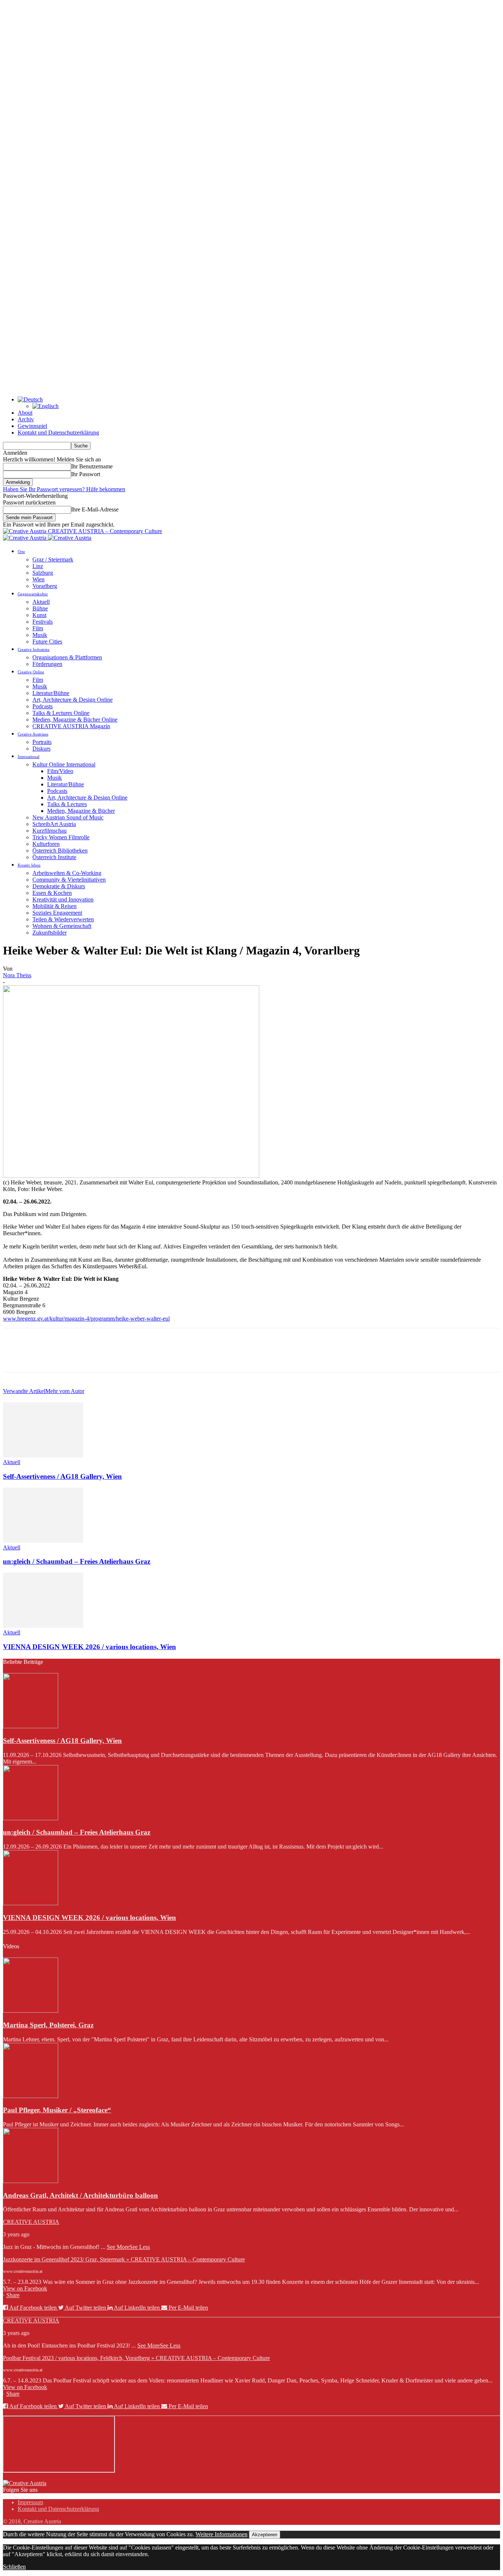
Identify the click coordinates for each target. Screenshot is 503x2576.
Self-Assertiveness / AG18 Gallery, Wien (62, 1476)
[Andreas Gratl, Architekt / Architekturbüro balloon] (31, 2181)
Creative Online (31, 672)
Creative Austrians (33, 734)
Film (38, 628)
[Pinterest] (68, 1357)
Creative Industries (34, 649)
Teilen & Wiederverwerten (63, 919)
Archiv (26, 419)
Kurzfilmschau (50, 831)
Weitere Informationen (221, 2534)
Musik (40, 635)
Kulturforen (46, 844)
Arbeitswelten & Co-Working (67, 873)
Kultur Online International (64, 764)
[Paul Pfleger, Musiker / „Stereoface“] (31, 2096)
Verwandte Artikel (24, 1391)
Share (13, 2295)
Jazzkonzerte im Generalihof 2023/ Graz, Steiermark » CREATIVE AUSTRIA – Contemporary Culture (124, 2259)
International (29, 756)
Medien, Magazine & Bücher (81, 811)
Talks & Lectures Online (61, 713)
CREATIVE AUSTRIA (31, 2222)
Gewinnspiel (32, 426)
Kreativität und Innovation (63, 899)
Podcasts (43, 706)
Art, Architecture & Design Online (73, 700)
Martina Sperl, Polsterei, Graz (48, 2025)
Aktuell (41, 602)
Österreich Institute (54, 857)
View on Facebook (25, 2288)
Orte (21, 552)
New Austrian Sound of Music (68, 817)
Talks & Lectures (67, 804)
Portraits (42, 742)
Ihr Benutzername (92, 466)
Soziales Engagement (57, 913)
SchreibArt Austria (54, 824)
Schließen (14, 2567)
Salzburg (43, 573)
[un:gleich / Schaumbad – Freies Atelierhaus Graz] (43, 1541)
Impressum (30, 2502)
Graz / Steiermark (53, 559)
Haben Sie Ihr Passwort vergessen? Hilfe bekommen (64, 489)
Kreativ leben (29, 865)
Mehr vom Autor (65, 1391)
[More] (122, 1357)
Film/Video (60, 771)
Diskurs (41, 749)
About (25, 413)
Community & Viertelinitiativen (69, 880)
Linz (38, 566)
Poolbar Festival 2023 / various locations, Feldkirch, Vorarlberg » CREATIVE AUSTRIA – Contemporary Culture (136, 2358)
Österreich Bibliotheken (60, 851)
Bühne (40, 608)
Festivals (43, 622)
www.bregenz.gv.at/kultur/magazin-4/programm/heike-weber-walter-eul (86, 1319)
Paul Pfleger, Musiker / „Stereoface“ (57, 2110)
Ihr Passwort (86, 474)
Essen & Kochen (52, 893)
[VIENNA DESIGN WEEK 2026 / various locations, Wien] (43, 1626)
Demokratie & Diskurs (59, 886)
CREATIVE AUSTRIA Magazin (71, 726)
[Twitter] (42, 1357)
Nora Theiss (17, 975)
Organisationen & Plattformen (67, 657)
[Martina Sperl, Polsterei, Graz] (31, 2011)
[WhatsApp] (95, 1357)
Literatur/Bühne (51, 693)
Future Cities (47, 642)
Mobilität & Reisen (54, 906)
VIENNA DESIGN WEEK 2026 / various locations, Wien (89, 1647)
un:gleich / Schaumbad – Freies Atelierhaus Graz (77, 1561)
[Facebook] (15, 1357)
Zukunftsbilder (50, 933)
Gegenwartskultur (33, 594)
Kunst (39, 615)
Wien (38, 579)
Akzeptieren (265, 2535)
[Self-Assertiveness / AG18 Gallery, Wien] (43, 1455)
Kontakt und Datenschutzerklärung (58, 433)
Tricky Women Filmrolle (61, 837)
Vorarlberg (45, 586)
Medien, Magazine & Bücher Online (75, 720)
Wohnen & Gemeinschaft (62, 926)
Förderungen (47, 664)
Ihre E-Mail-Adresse (95, 509)
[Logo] (25, 538)
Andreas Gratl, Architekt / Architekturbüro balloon (80, 2195)
